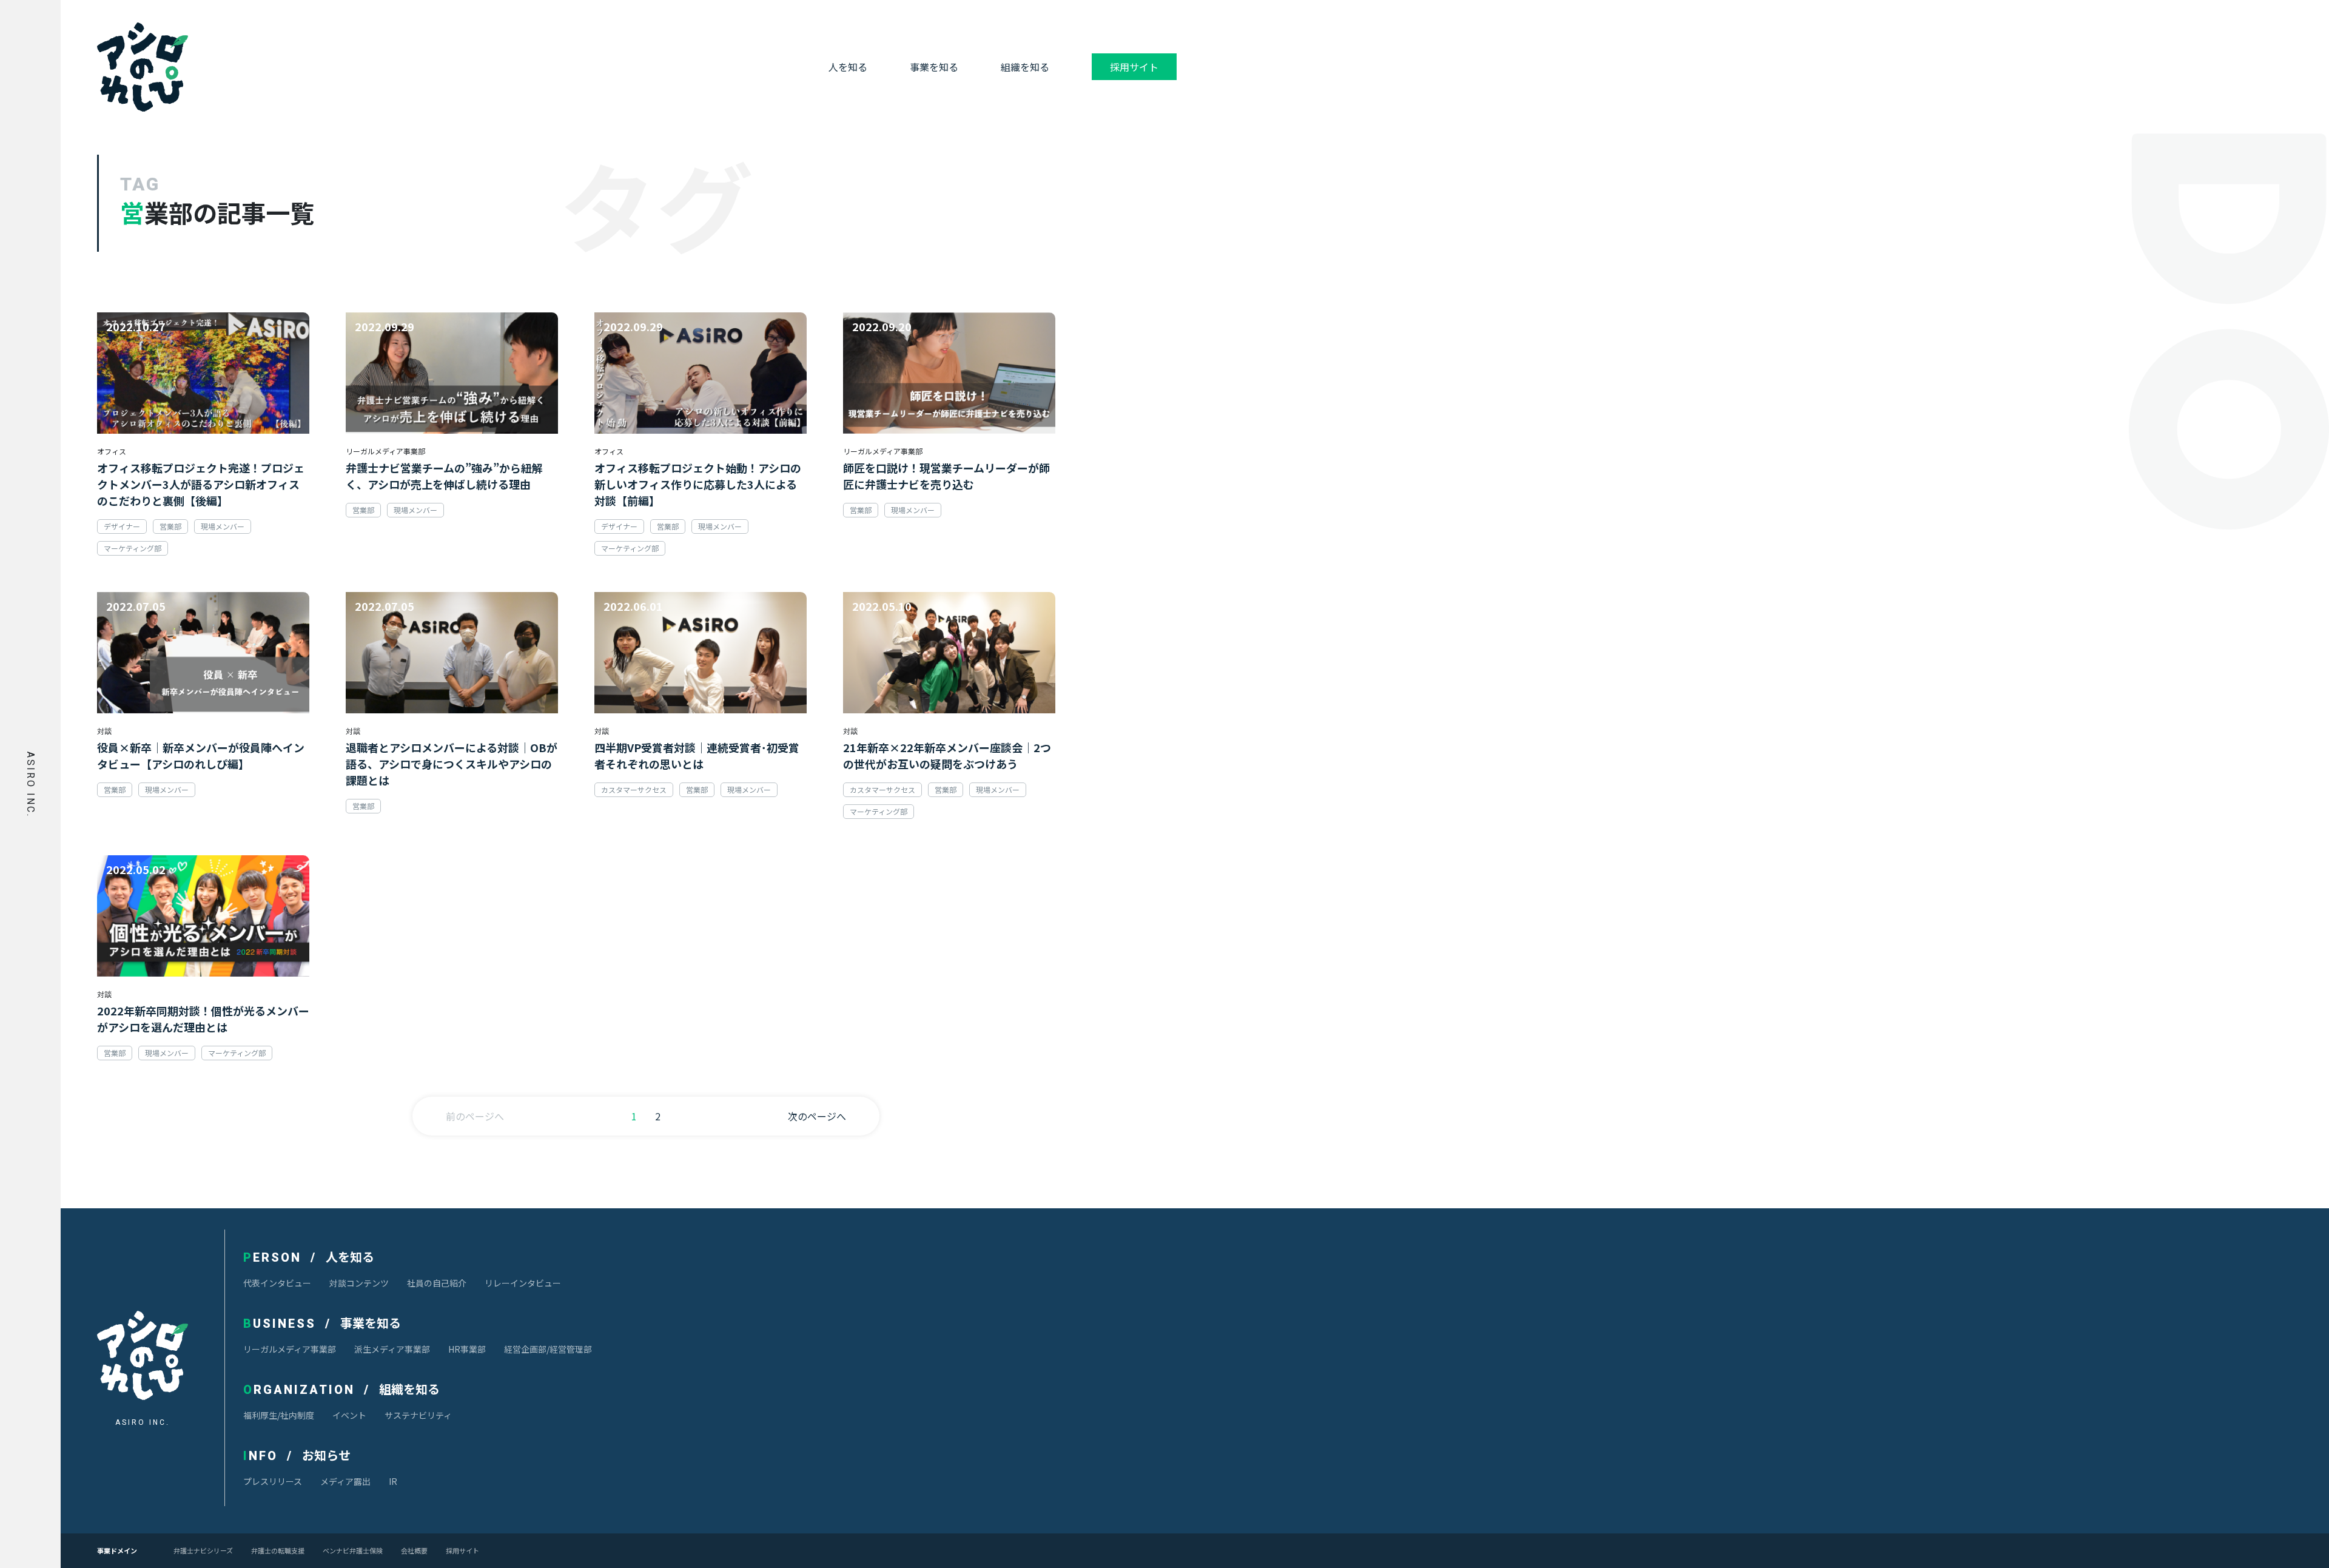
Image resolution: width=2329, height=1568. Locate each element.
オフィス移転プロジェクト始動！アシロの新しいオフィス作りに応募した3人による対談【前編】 (698, 484)
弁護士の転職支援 (278, 1551)
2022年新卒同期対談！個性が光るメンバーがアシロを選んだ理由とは (203, 1019)
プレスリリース (273, 1481)
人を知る (848, 67)
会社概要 (414, 1551)
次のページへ (817, 1116)
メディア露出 (345, 1481)
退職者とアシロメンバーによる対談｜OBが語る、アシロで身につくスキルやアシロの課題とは (452, 764)
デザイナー (122, 526)
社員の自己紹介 (437, 1283)
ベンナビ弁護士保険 (353, 1551)
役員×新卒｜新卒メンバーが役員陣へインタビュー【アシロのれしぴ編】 (201, 755)
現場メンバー (223, 526)
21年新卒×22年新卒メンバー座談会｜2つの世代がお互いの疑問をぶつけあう (947, 755)
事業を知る (934, 67)
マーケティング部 (133, 548)
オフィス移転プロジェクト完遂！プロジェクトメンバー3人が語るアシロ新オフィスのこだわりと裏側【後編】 (201, 484)
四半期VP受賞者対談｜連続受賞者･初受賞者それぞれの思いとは (697, 755)
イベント (349, 1415)
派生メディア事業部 (392, 1349)
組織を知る (1025, 67)
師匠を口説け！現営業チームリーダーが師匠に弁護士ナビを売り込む (946, 476)
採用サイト (1134, 67)
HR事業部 (467, 1349)
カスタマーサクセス (634, 789)
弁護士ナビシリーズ (203, 1551)
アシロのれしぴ (143, 67)
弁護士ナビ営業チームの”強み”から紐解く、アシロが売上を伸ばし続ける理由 (444, 476)
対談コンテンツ (359, 1283)
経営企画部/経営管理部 (548, 1349)
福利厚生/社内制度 (279, 1415)
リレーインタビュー (523, 1283)
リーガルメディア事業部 (290, 1349)
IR (393, 1481)
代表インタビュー (277, 1283)
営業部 (170, 526)
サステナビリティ (418, 1415)
